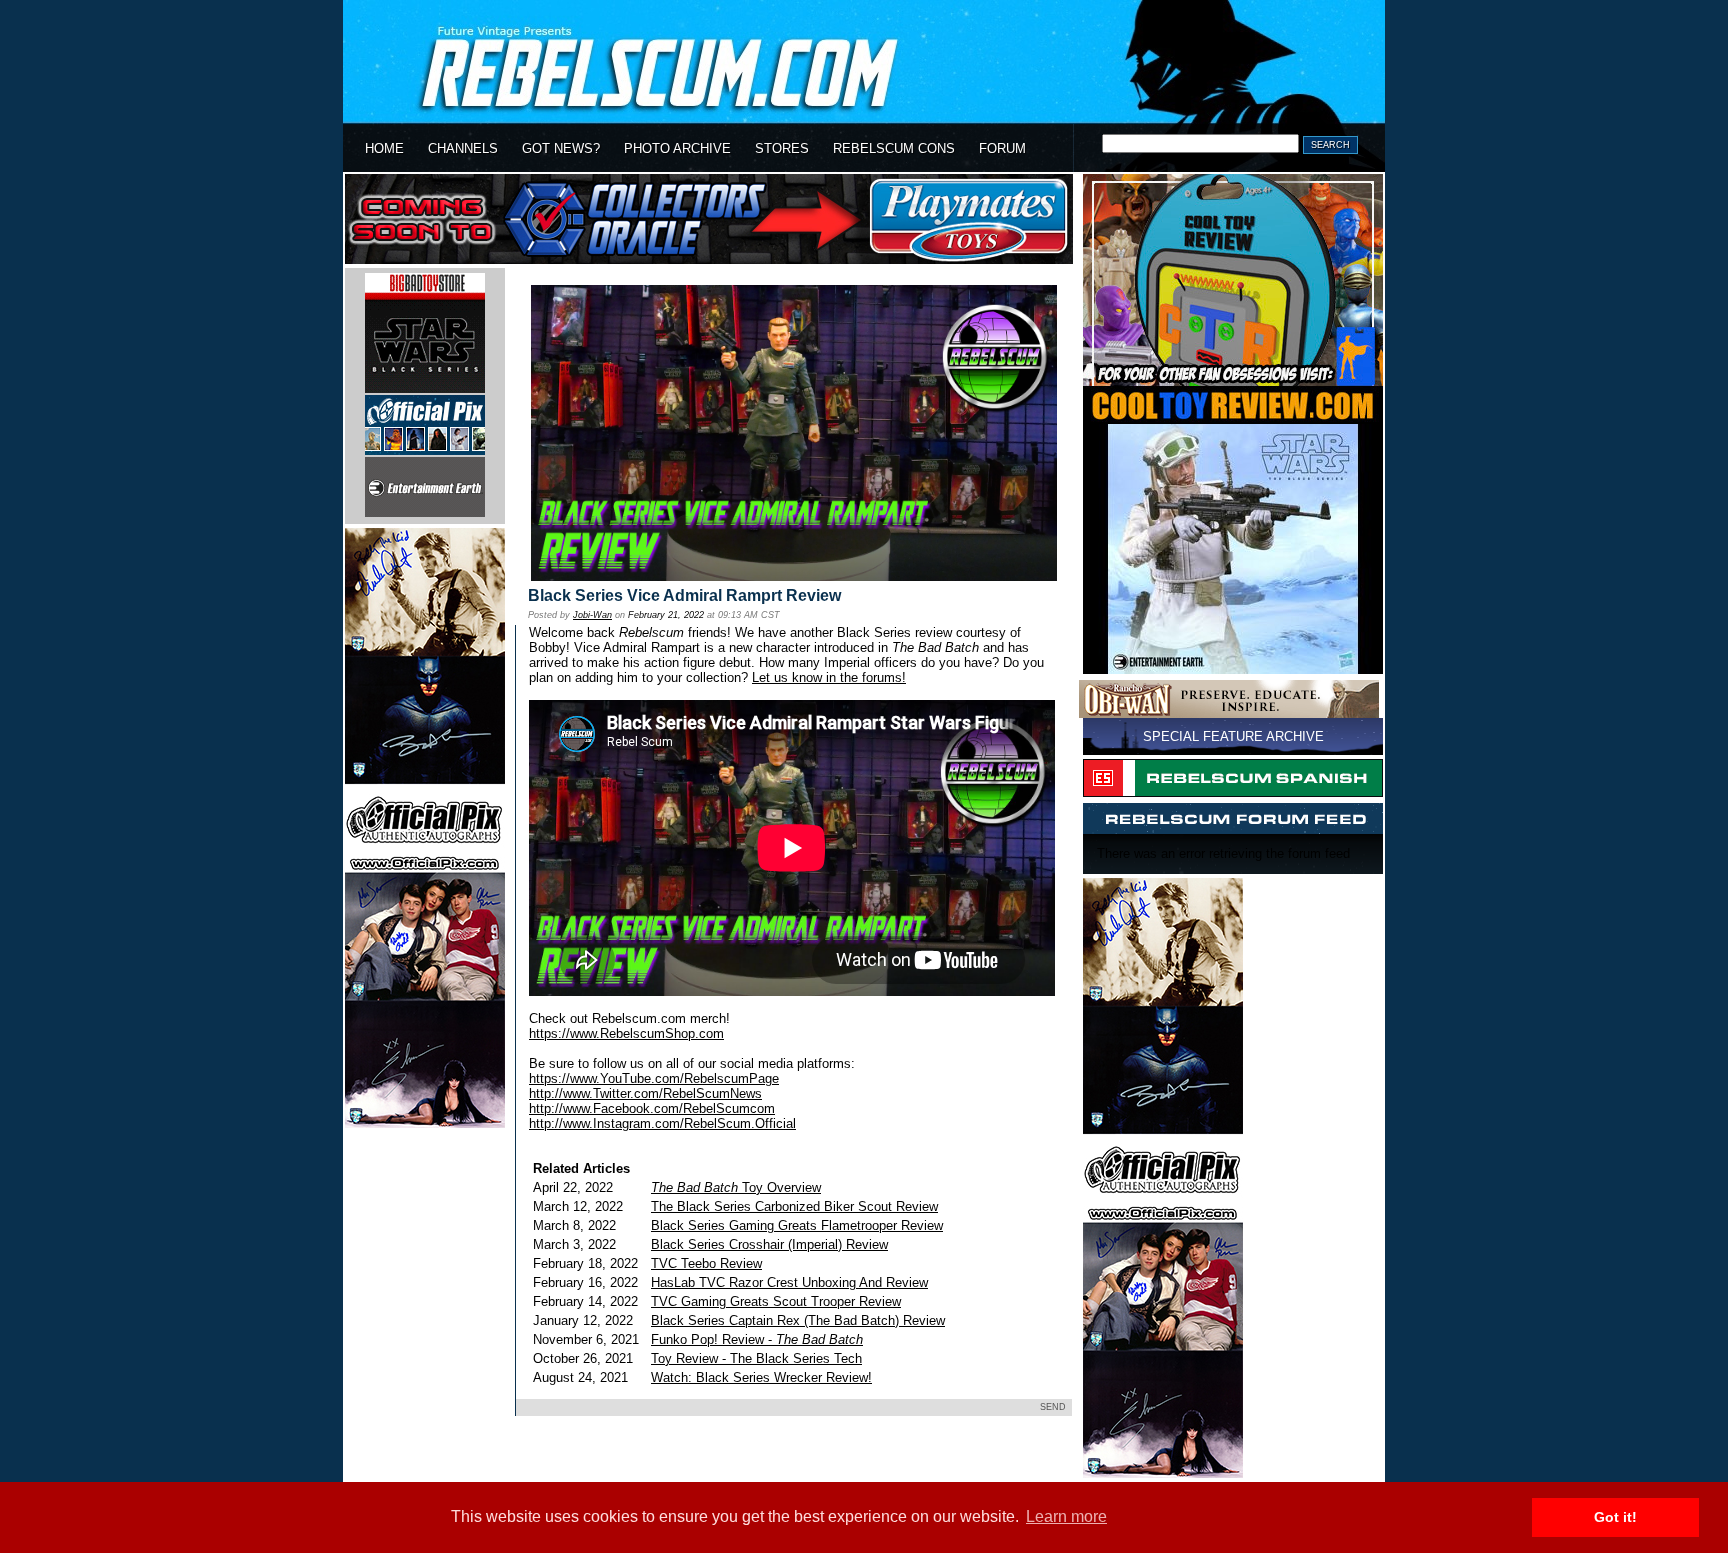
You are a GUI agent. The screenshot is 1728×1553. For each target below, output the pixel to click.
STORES (782, 148)
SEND (1053, 1407)
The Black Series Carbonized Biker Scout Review (794, 1206)
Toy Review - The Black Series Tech (756, 1358)
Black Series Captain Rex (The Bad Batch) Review (798, 1320)
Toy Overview (736, 1187)
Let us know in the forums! (829, 677)
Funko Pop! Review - (757, 1339)
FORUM (1002, 148)
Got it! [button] (1615, 1517)
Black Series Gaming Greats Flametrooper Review (797, 1225)
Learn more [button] (1066, 1516)
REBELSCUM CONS (894, 148)
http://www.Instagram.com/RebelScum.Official (662, 1123)
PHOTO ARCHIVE (677, 148)
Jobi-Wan (592, 615)
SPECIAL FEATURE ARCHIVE (1233, 736)
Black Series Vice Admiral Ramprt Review (684, 595)
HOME (384, 148)
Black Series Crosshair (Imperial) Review (769, 1244)
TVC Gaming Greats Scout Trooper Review (776, 1301)
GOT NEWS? (561, 148)
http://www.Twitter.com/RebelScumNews (645, 1093)
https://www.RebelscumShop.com (626, 1033)
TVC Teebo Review (706, 1263)
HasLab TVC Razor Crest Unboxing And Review (789, 1282)
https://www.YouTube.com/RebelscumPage (654, 1078)
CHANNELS (463, 148)
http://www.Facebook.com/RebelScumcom (652, 1108)
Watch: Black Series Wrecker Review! (761, 1377)
